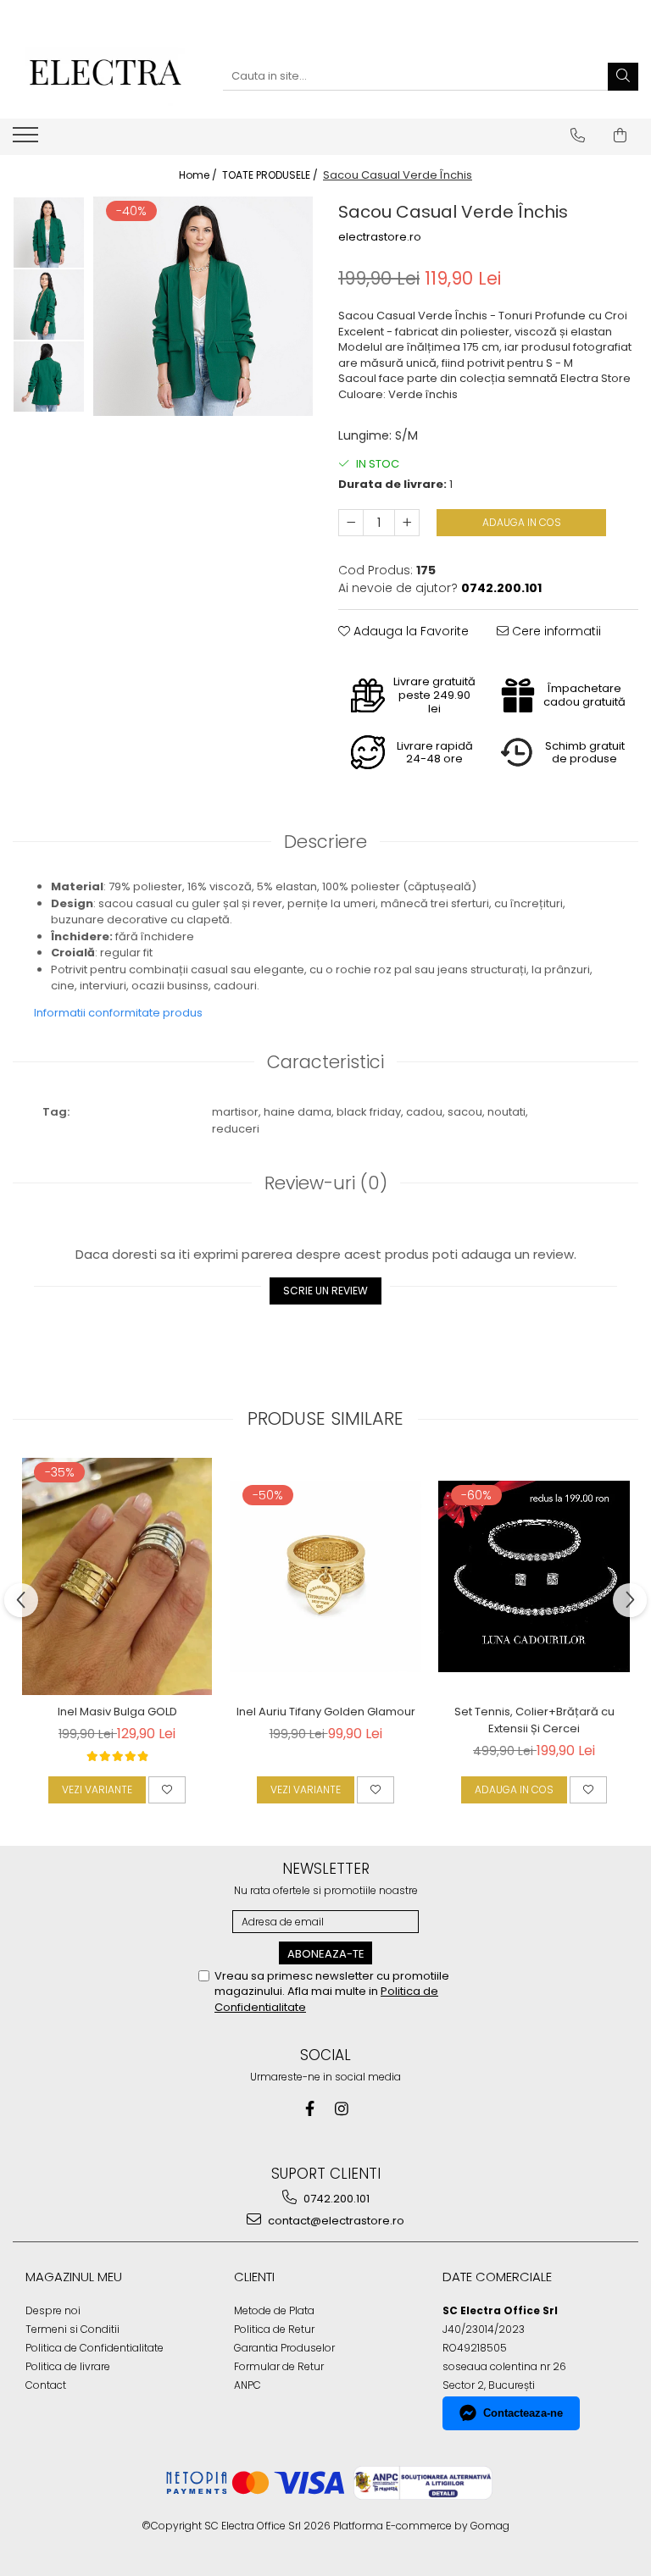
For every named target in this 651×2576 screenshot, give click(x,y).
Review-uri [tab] (326, 1183)
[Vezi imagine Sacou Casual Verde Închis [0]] (49, 233)
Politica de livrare (68, 2366)
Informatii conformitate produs (118, 1013)
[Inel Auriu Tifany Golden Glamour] (325, 1576)
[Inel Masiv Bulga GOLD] (117, 1576)
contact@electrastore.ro (335, 2221)
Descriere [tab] (325, 842)
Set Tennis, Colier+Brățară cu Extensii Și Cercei (534, 1720)
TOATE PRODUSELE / (271, 175)
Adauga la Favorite (409, 631)
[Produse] (28, 140)
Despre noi (53, 2310)
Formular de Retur (279, 2366)
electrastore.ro (380, 237)
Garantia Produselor (284, 2348)
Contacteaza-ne (523, 2413)
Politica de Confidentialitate (95, 2348)
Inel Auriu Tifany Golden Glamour (326, 1712)
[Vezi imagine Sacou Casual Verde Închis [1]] (49, 305)
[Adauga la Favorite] (167, 1790)
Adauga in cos (522, 522)
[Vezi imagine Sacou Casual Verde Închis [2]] (49, 377)
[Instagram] (342, 2109)
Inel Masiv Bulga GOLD (117, 1712)
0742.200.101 (335, 2199)
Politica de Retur (274, 2329)
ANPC (248, 2385)
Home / (199, 175)
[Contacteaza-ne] (578, 136)
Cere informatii (555, 631)
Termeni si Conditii (72, 2329)
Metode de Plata (274, 2310)
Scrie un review (325, 1291)
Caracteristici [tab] (325, 1062)
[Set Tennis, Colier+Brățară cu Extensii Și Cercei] (534, 1576)
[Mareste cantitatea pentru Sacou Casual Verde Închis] (407, 523)
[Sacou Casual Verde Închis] (203, 306)
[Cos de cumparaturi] (620, 136)
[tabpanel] (203, 306)
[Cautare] (623, 77)
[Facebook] (310, 2109)
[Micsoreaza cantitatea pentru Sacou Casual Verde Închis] (351, 523)
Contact (46, 2385)
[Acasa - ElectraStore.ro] (105, 76)
